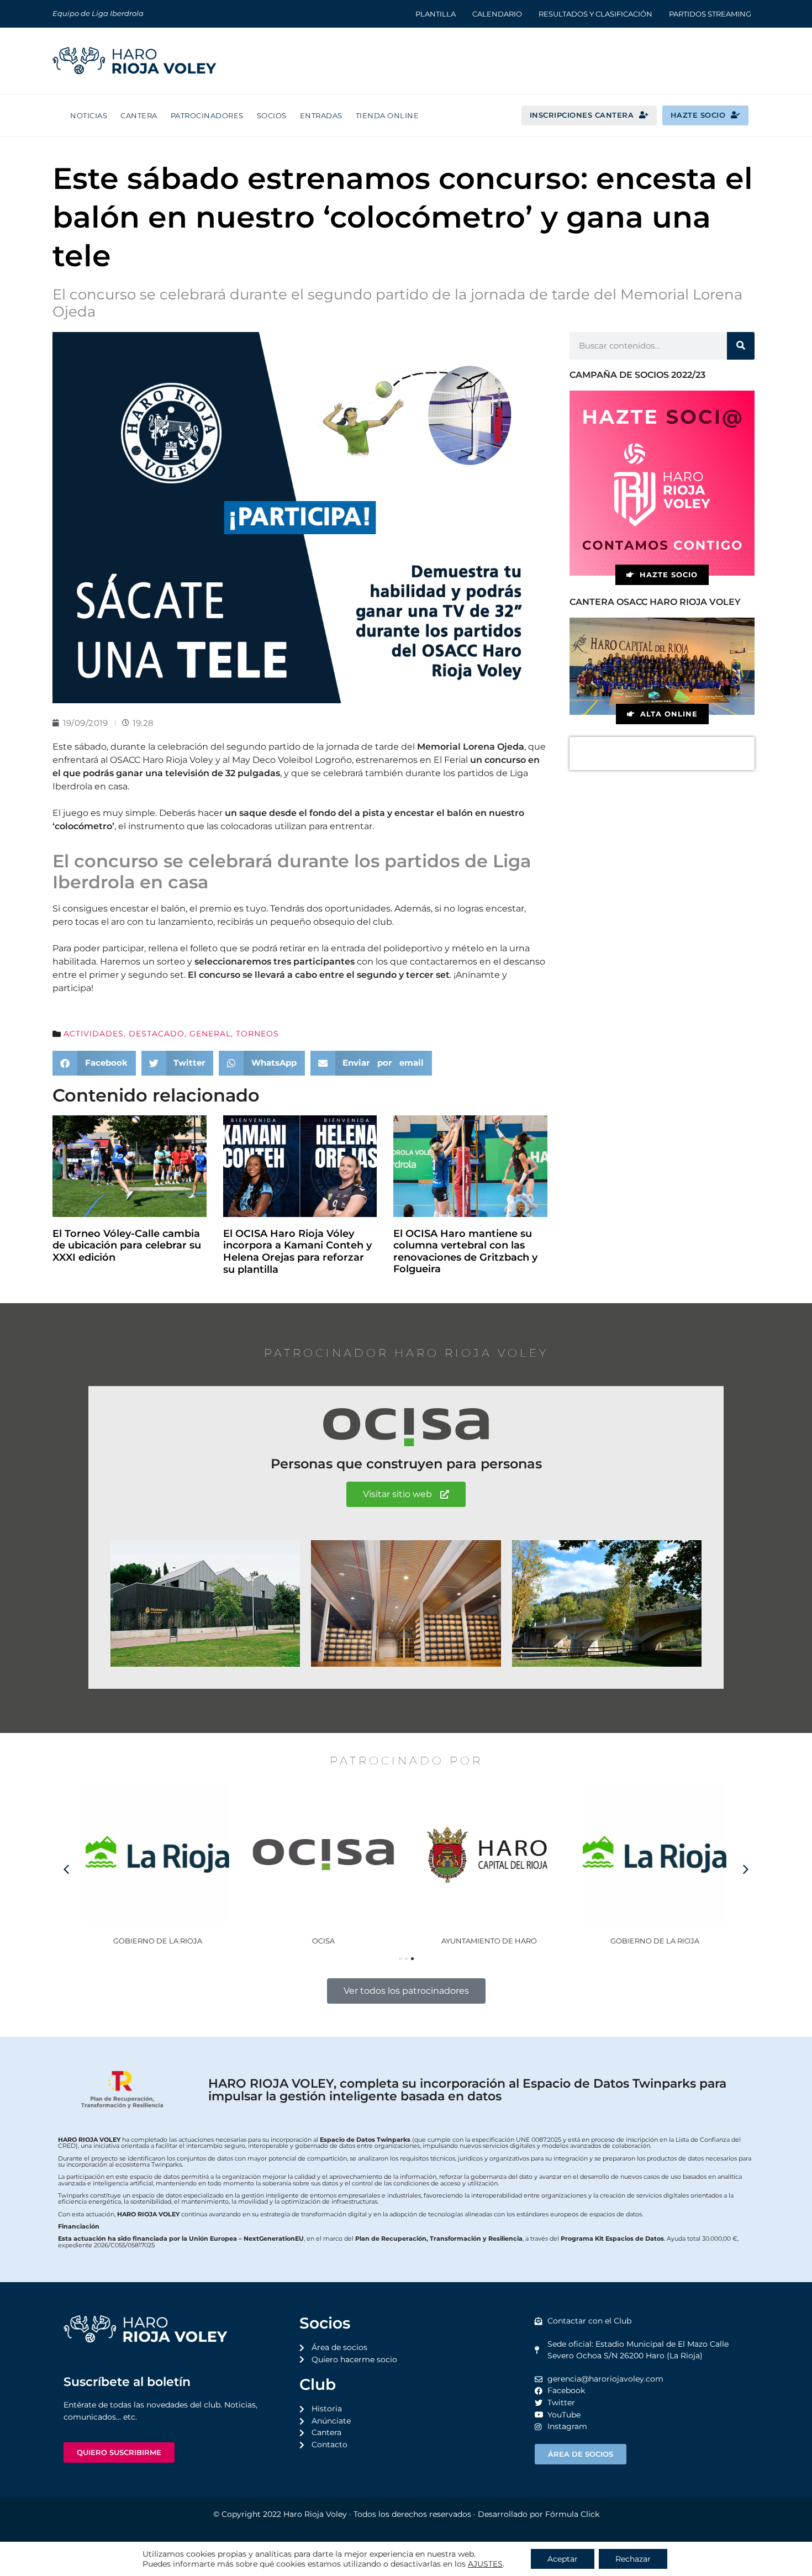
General (210, 1034)
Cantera (139, 115)
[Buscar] (741, 346)
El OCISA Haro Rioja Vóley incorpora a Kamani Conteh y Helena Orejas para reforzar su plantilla (297, 1252)
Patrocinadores (207, 115)
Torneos (257, 1034)
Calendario (497, 14)
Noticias (89, 115)
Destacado (157, 1034)
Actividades (94, 1034)
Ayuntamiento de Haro (489, 1941)
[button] (94, 1063)
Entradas (321, 115)
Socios (272, 115)
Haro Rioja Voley (315, 2514)
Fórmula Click (572, 2514)
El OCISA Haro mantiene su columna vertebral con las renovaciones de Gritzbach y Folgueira (465, 1252)
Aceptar (563, 2559)
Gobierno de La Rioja (158, 1941)
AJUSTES (485, 2564)
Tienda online (387, 115)
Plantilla (436, 14)
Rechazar (633, 2559)
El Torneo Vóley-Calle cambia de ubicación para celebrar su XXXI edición (127, 1245)
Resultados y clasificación (595, 14)
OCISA (323, 1941)
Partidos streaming (710, 14)
